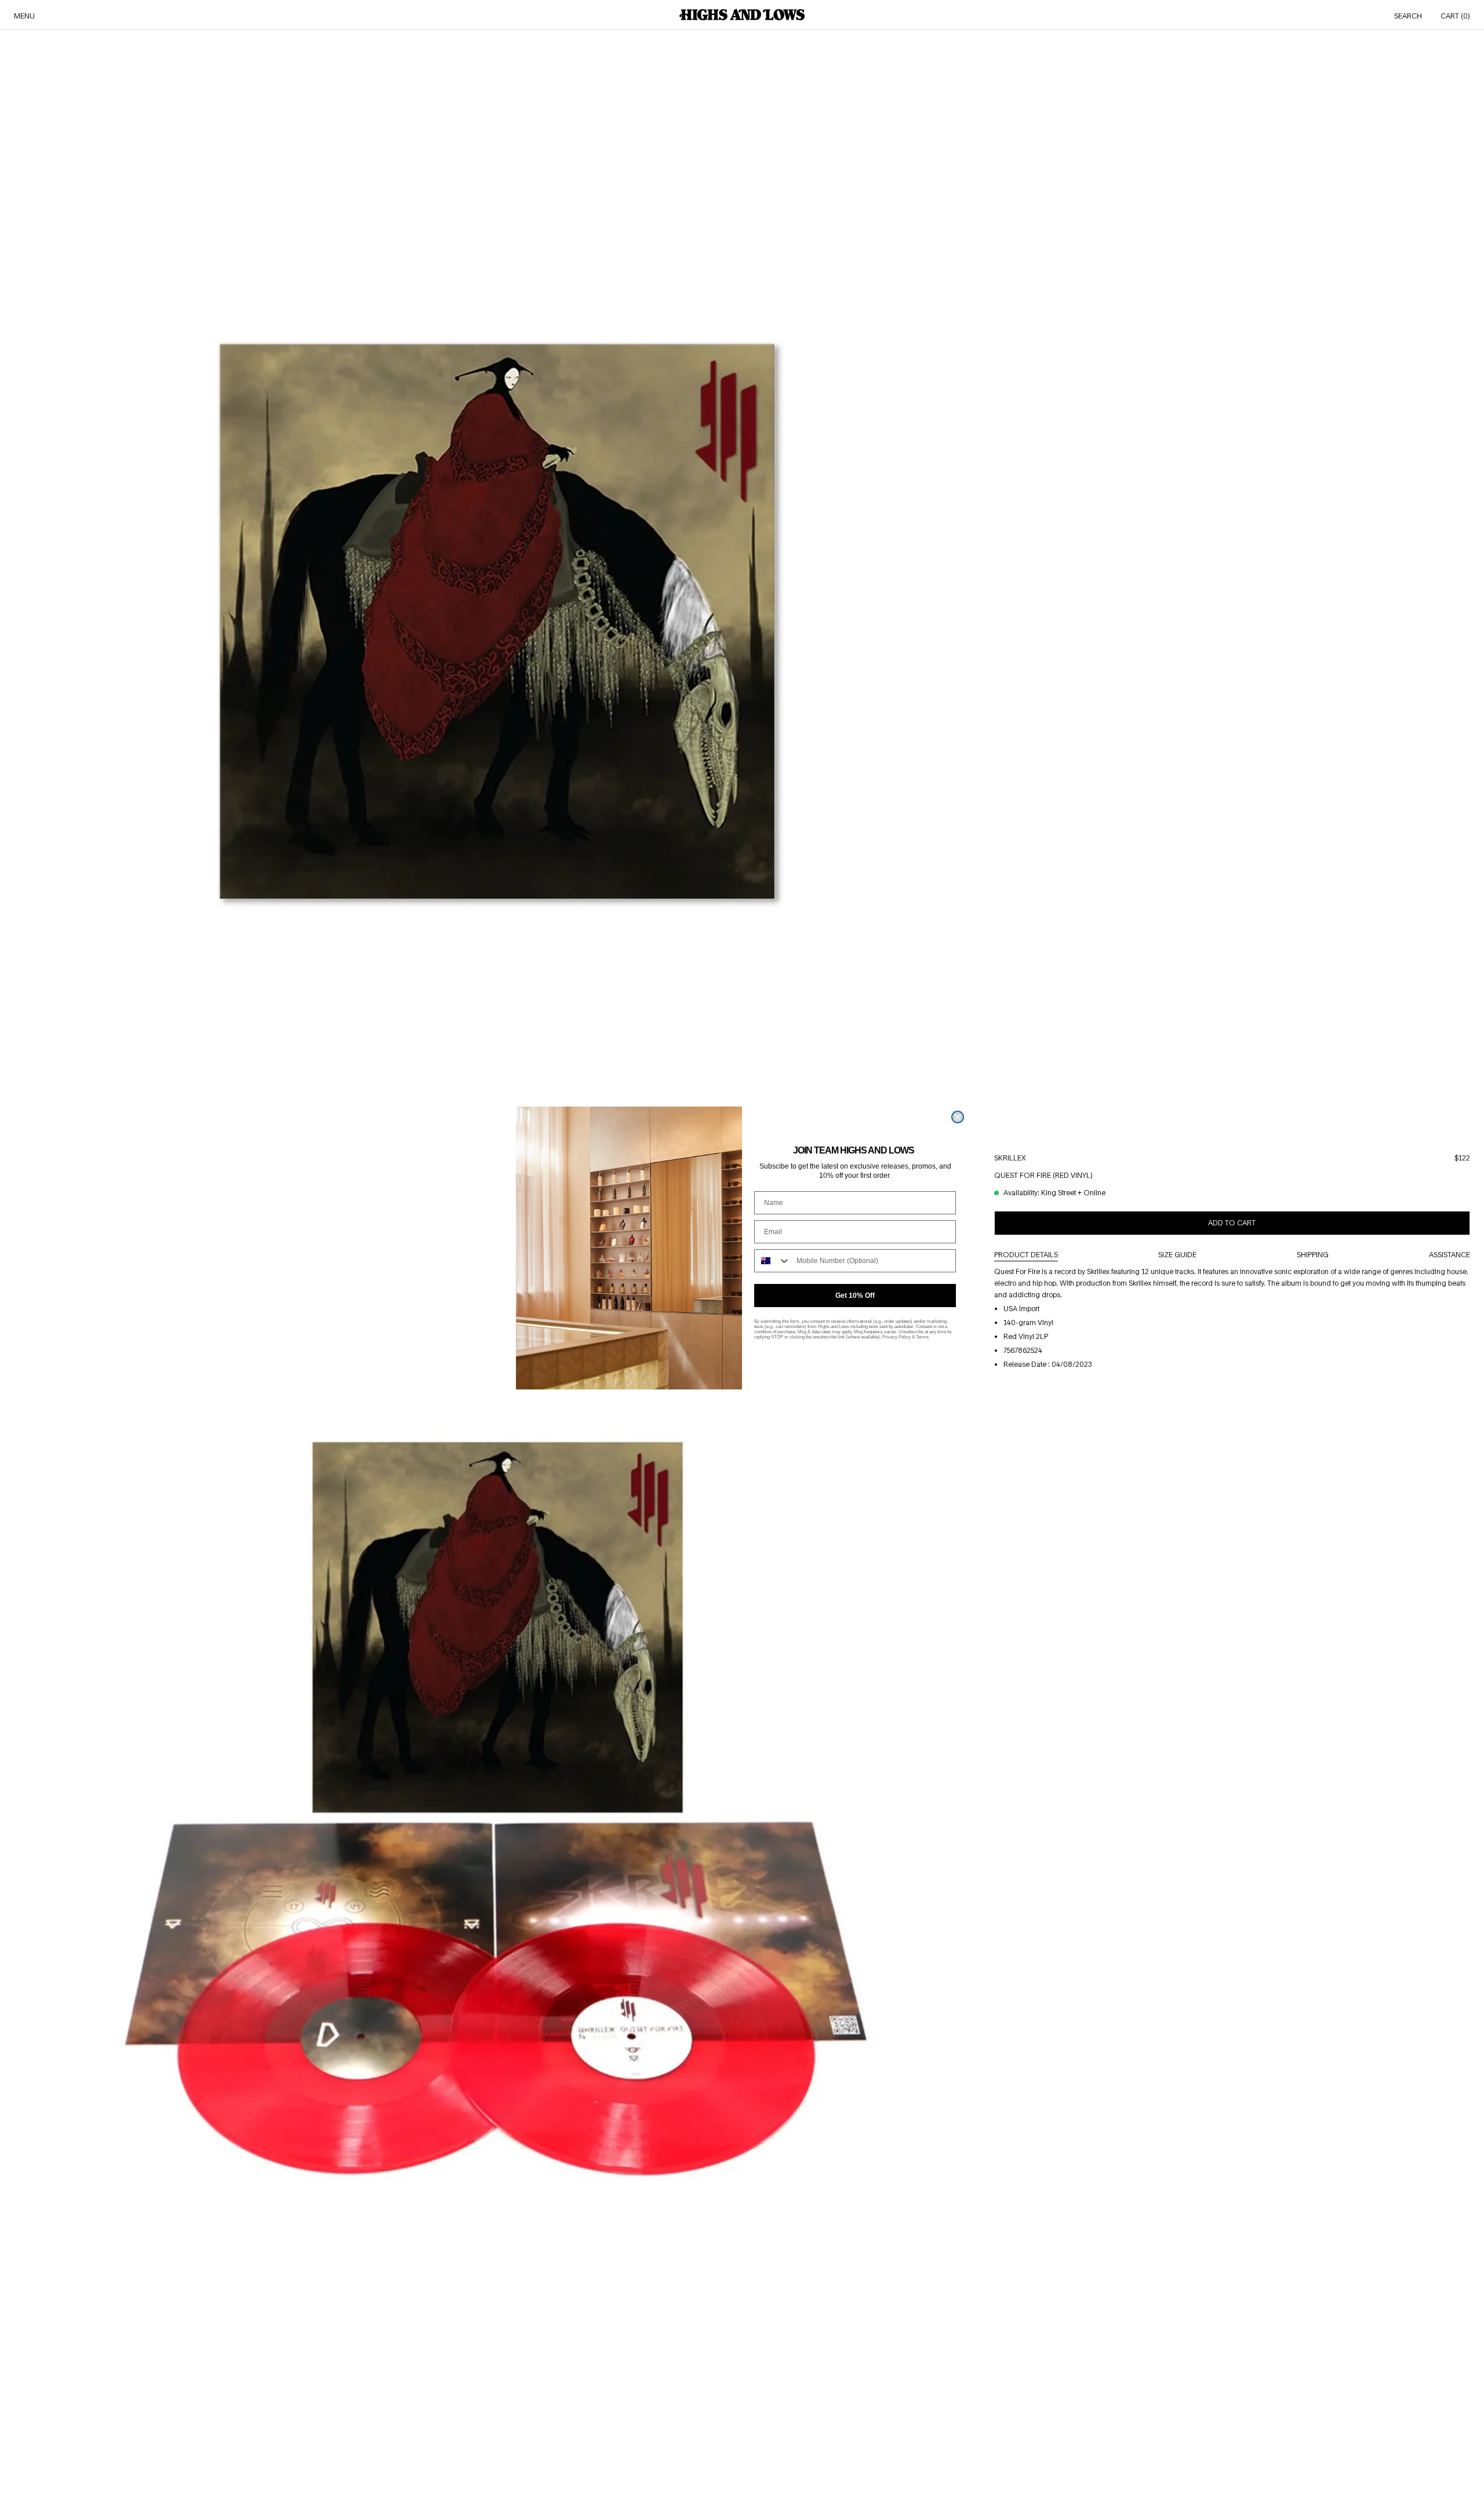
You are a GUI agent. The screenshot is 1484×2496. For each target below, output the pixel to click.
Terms (922, 1337)
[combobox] (773, 1261)
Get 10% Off (855, 1296)
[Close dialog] (958, 1117)
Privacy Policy (896, 1337)
